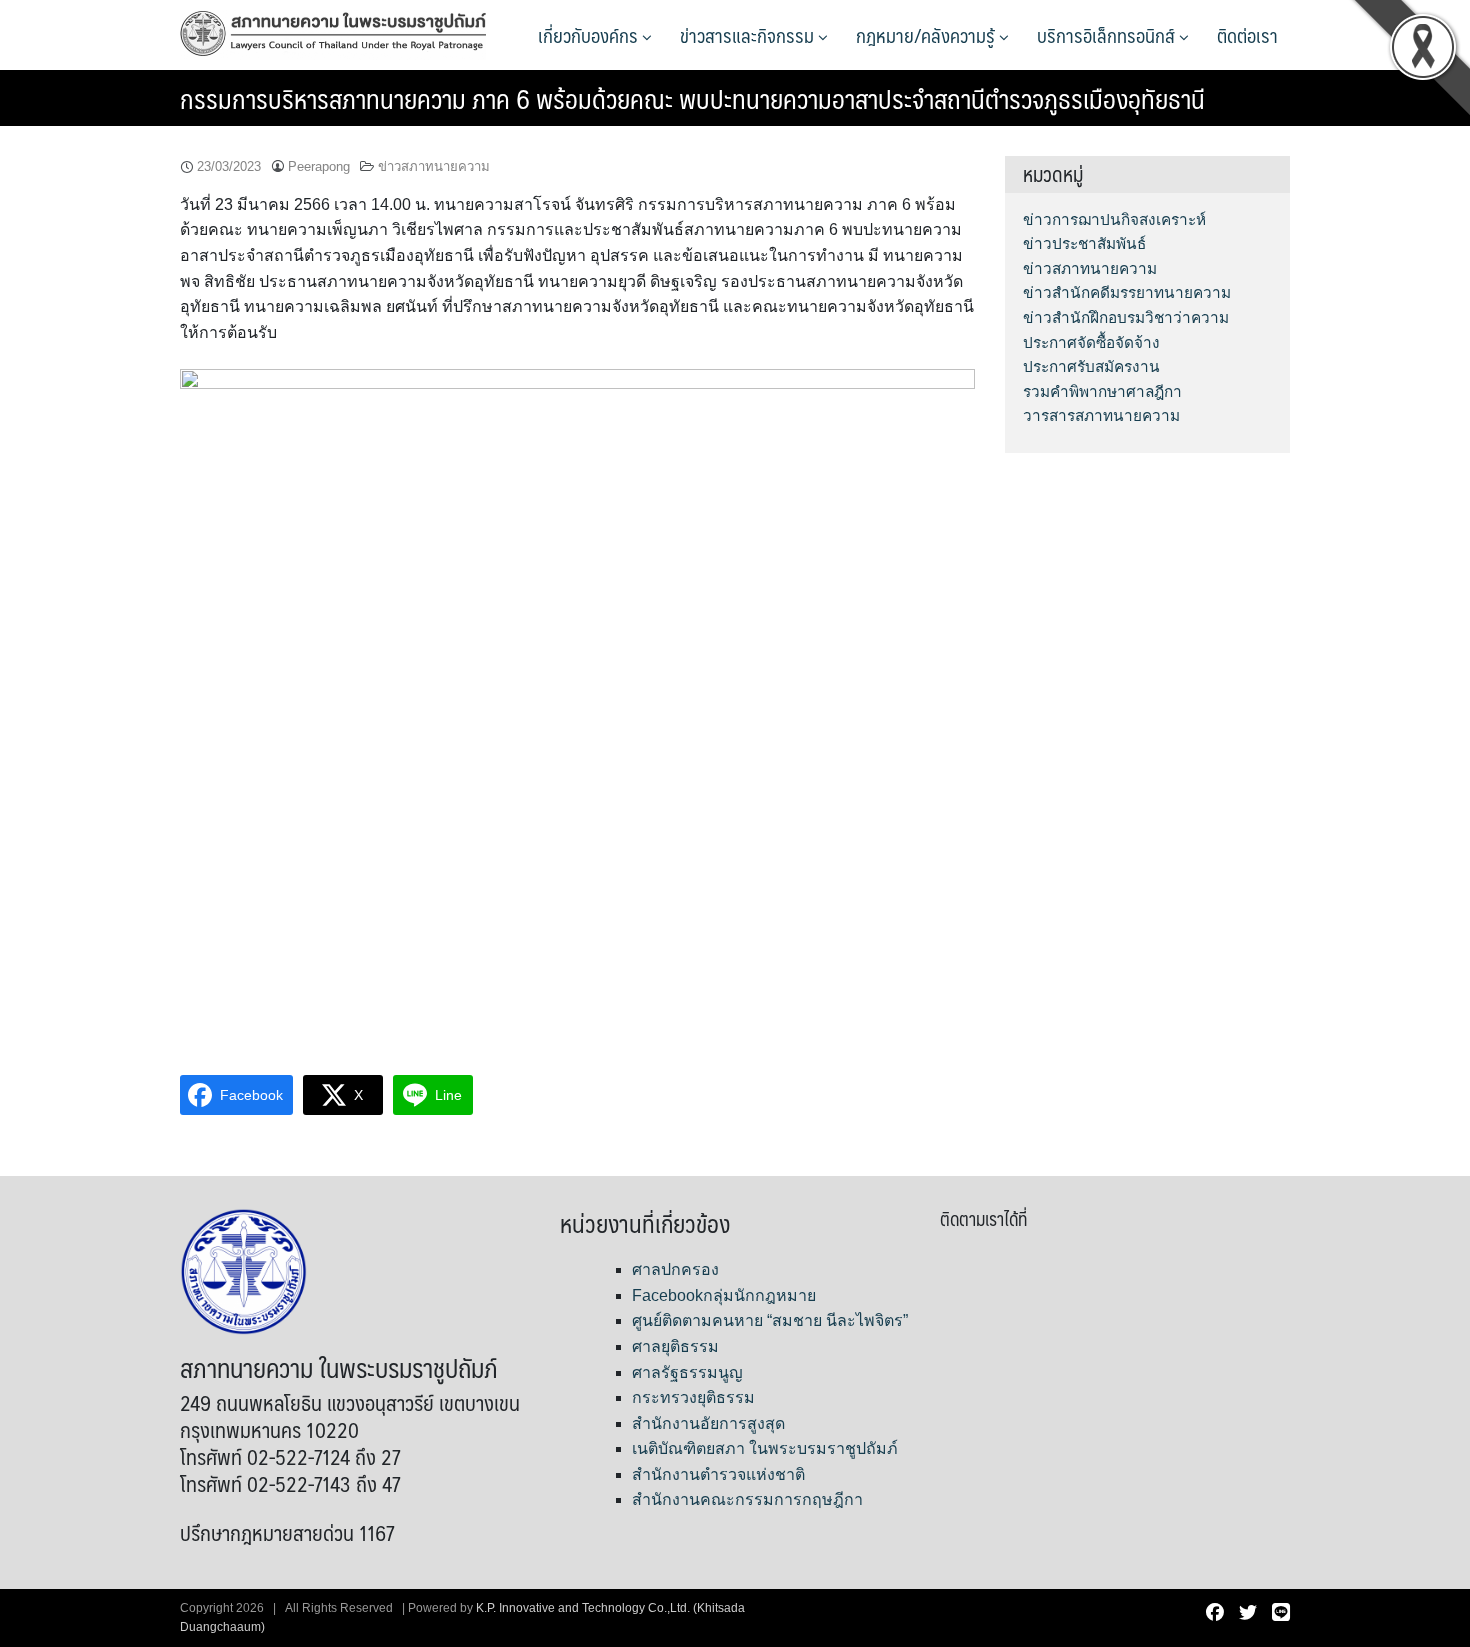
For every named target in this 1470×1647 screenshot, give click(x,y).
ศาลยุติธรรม (675, 1346)
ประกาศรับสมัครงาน (1091, 366)
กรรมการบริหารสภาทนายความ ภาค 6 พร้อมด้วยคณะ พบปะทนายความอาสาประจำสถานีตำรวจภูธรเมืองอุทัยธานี (692, 98)
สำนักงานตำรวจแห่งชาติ (718, 1474)
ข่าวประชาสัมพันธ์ (1084, 243)
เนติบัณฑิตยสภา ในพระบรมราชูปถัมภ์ (765, 1448)
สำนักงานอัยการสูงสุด (708, 1423)
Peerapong (319, 166)
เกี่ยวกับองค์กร (590, 35)
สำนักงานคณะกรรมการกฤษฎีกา (747, 1499)
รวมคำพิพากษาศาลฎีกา (1102, 391)
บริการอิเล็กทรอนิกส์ (1108, 35)
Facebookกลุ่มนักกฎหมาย (724, 1295)
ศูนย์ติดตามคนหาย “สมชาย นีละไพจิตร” (770, 1320)
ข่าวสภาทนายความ (434, 166)
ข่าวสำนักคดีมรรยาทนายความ (1127, 292)
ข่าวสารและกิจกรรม (749, 35)
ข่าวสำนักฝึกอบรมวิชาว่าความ (1126, 317)
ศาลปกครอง (675, 1269)
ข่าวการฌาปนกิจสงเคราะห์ (1114, 219)
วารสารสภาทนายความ (1101, 415)
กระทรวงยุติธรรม (693, 1397)
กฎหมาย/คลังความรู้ (927, 35)
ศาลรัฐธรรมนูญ (687, 1372)
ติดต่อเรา (1247, 35)
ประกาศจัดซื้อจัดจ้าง (1091, 342)
